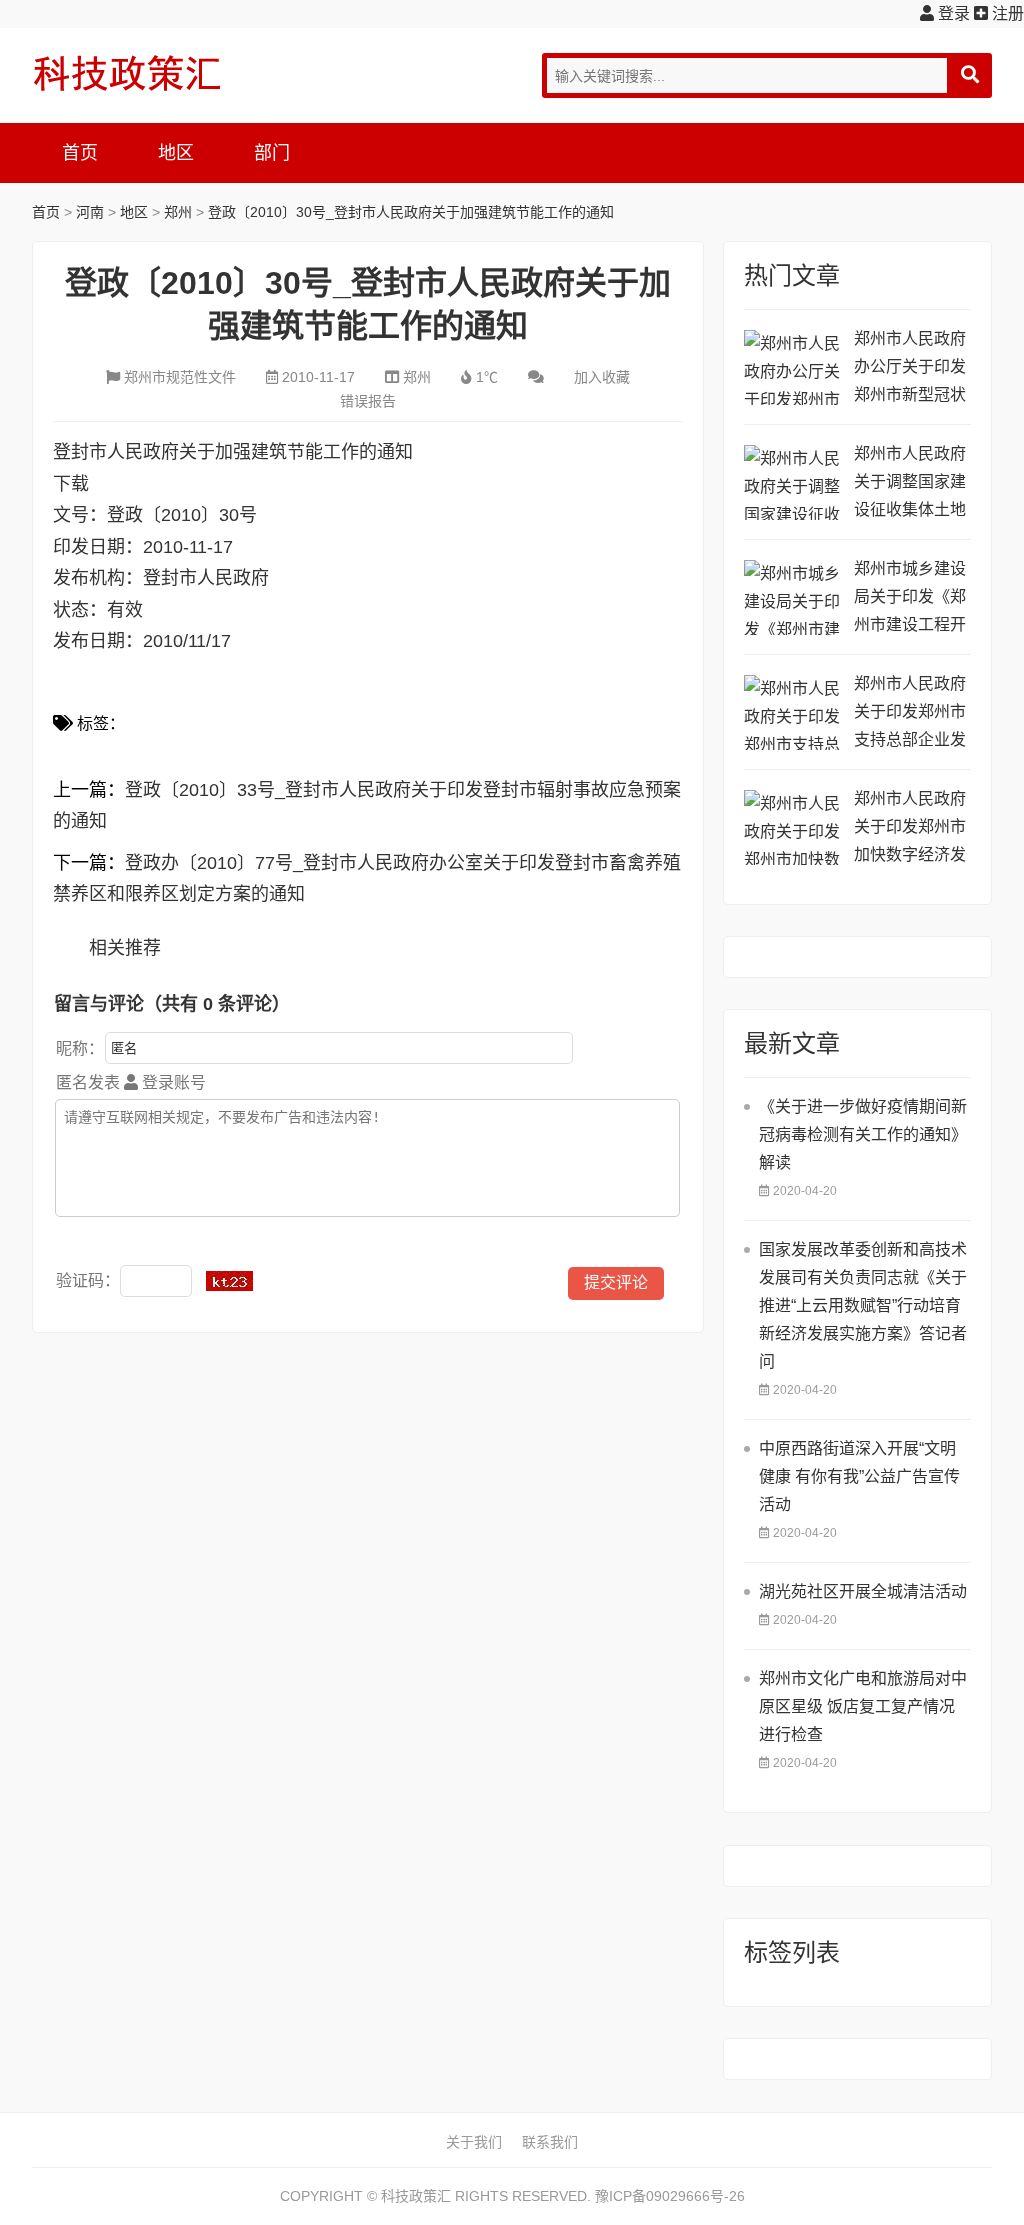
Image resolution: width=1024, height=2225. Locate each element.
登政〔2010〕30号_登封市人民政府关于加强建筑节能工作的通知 (411, 212)
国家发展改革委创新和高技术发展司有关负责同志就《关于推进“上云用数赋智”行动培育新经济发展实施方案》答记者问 (863, 1305)
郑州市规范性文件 (180, 377)
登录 (952, 13)
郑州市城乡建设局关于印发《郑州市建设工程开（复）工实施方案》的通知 (910, 599)
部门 (272, 153)
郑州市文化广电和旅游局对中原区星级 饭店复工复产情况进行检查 (863, 1706)
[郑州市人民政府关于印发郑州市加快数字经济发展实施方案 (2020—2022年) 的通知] (794, 827)
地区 (176, 153)
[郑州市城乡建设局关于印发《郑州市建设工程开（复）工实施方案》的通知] (794, 597)
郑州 (178, 212)
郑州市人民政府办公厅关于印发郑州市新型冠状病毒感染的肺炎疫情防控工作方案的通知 (910, 369)
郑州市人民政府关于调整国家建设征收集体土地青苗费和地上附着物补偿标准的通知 (910, 484)
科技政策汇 (127, 73)
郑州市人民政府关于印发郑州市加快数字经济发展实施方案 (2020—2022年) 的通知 (912, 829)
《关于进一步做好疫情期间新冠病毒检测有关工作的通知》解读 (863, 1134)
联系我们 (550, 2142)
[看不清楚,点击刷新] (229, 1281)
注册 (1006, 13)
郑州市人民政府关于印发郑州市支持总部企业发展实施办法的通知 (910, 714)
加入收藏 (602, 377)
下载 (71, 484)
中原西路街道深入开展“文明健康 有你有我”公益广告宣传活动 (859, 1476)
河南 (90, 212)
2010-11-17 (318, 377)
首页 (80, 153)
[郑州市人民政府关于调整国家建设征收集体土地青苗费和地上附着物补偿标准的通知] (794, 482)
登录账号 (172, 1082)
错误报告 (368, 401)
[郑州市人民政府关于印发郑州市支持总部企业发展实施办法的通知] (794, 712)
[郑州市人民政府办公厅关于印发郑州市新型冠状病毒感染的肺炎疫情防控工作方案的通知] (794, 367)
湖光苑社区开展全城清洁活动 (863, 1591)
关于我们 (474, 2142)
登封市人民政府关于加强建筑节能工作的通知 (233, 452)
